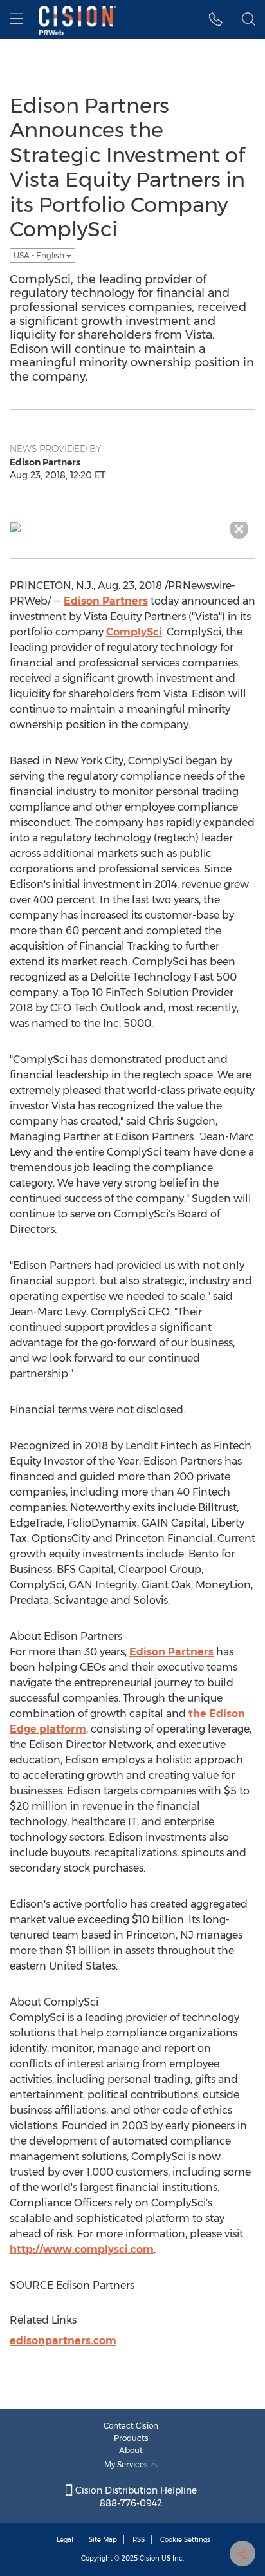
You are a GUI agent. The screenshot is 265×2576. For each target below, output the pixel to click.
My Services (127, 2464)
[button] (216, 19)
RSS (139, 2540)
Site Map (103, 2540)
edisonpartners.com (63, 2341)
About (131, 2450)
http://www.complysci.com (82, 2249)
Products (131, 2438)
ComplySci (134, 632)
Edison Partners (106, 601)
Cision (150, 2558)
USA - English (40, 255)
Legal (65, 2540)
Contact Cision (131, 2426)
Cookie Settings (185, 2540)
